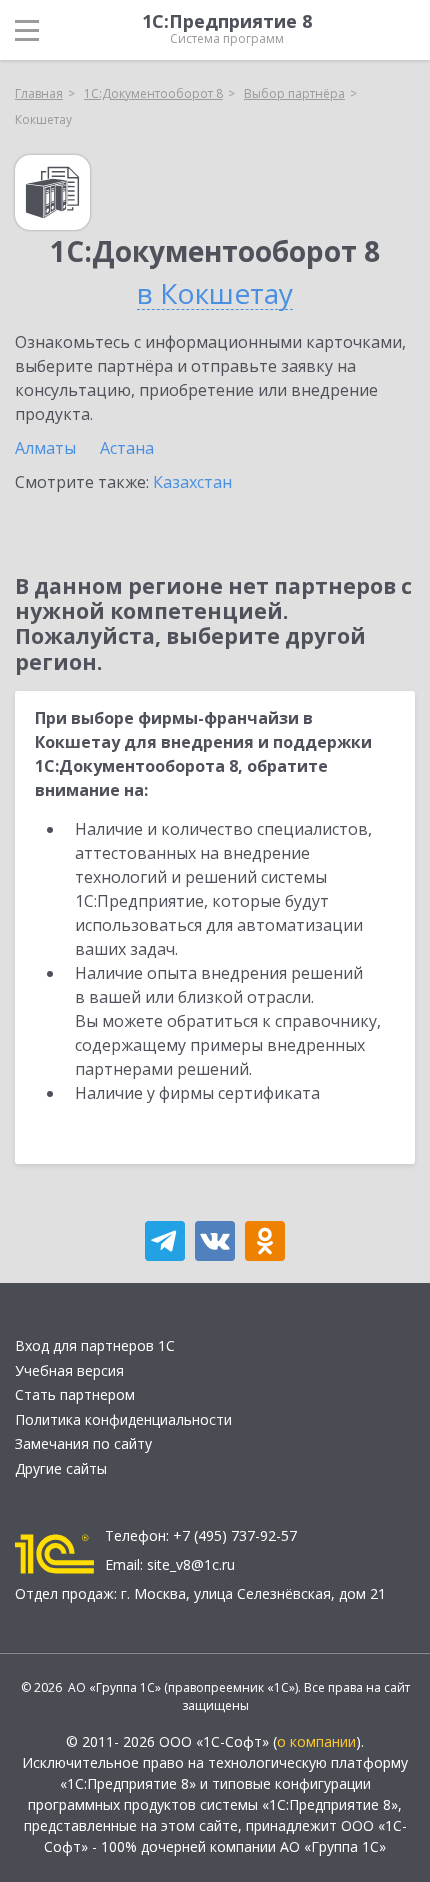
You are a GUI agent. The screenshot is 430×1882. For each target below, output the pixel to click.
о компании (316, 1741)
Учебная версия (69, 1370)
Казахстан (192, 482)
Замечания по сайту (83, 1443)
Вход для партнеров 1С (95, 1345)
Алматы (45, 448)
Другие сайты (61, 1468)
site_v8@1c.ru (191, 1564)
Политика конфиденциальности (123, 1419)
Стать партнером (75, 1394)
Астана (127, 448)
